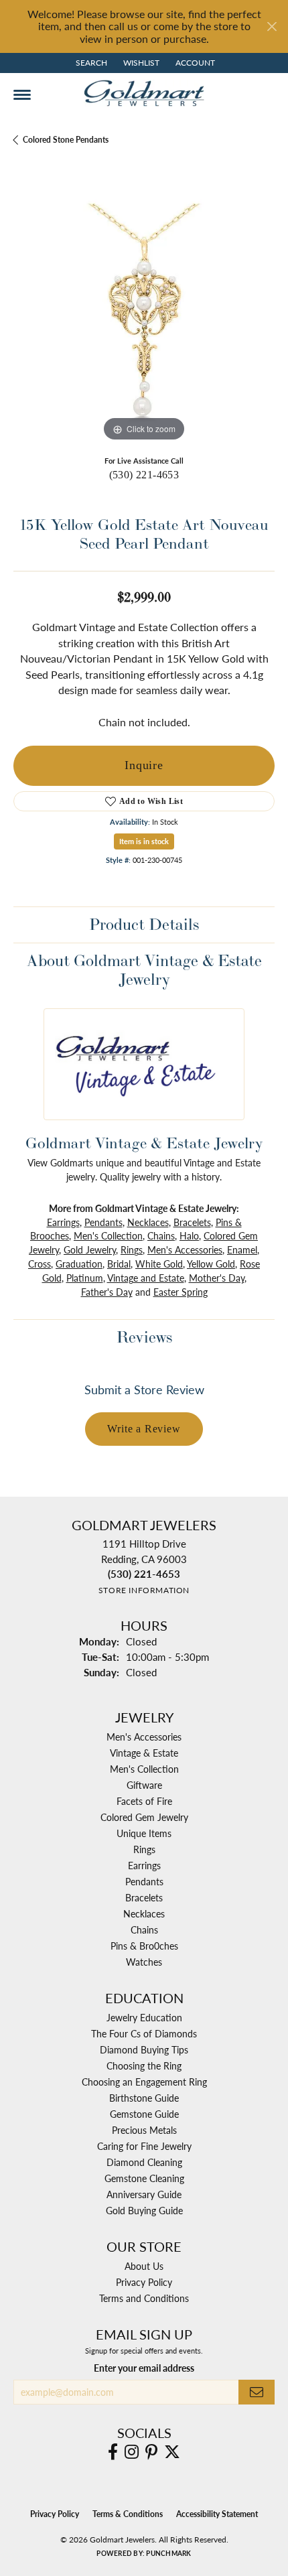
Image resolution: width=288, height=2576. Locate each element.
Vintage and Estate (146, 1278)
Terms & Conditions (128, 2514)
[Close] (272, 26)
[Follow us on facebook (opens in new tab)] (113, 2452)
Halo (189, 1235)
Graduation (79, 1264)
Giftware (144, 1785)
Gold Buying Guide (144, 2210)
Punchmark (168, 2553)
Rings (132, 1249)
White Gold (159, 1264)
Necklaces (148, 1222)
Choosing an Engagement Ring (144, 2082)
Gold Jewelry (90, 1249)
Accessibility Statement (217, 2514)
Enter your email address (144, 2368)
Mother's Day (217, 1278)
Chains (161, 1235)
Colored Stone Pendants (66, 140)
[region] (144, 314)
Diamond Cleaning (144, 2162)
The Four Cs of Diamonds (144, 2033)
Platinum (85, 1278)
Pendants (103, 1222)
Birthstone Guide (144, 2098)
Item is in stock (144, 841)
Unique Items (144, 1833)
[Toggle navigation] (22, 95)
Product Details (144, 924)
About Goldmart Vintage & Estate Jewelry (144, 970)
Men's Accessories (185, 1249)
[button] (90, 63)
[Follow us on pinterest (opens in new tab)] (151, 2452)
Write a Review (144, 1429)
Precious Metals (144, 2130)
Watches (144, 1962)
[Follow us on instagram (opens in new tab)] (132, 2452)
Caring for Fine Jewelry (144, 2146)
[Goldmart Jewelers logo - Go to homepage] (144, 93)
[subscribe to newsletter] (257, 2392)
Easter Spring (181, 1292)
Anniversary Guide (144, 2194)
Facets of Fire (144, 1801)
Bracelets (192, 1222)
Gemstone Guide (144, 2114)
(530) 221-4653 (144, 475)
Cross (40, 1264)
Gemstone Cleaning (144, 2178)
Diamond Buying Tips (144, 2049)
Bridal (119, 1264)
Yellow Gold (211, 1264)
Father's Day (107, 1292)
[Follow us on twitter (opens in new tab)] (172, 2452)
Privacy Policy (144, 2282)
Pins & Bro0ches (144, 1946)
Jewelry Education (144, 2017)
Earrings (63, 1222)
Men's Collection (108, 1235)
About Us (144, 2266)
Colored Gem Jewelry (144, 1817)
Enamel (242, 1249)
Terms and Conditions (144, 2298)
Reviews (144, 1337)
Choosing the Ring (144, 2065)
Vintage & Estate (144, 1753)
